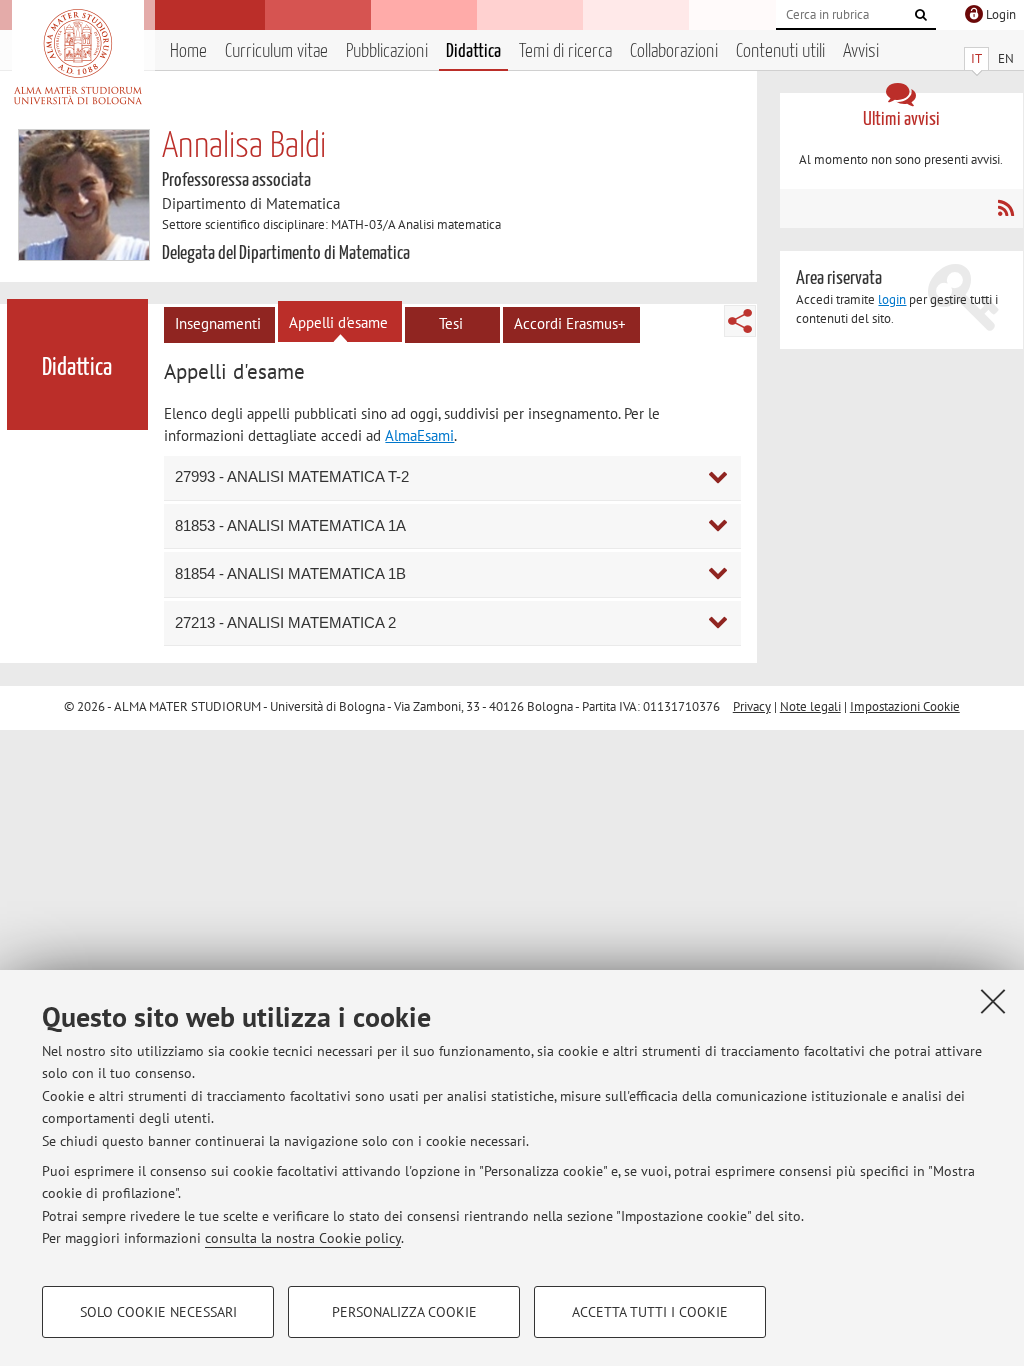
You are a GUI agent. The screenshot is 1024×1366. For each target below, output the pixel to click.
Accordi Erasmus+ (570, 323)
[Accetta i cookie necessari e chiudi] (993, 1001)
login (892, 299)
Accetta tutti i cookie (650, 1312)
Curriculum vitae (276, 51)
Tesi (451, 323)
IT (976, 58)
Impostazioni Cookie (905, 706)
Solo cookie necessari (158, 1312)
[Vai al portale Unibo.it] (77, 57)
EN (1006, 58)
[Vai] (921, 15)
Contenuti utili (780, 51)
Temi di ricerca (565, 51)
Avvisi (861, 51)
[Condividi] (740, 321)
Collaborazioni (674, 51)
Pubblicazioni (387, 51)
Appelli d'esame (338, 322)
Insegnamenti (218, 323)
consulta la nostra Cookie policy (303, 1238)
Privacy (752, 706)
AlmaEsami (419, 435)
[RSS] (1005, 208)
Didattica (473, 51)
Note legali (810, 706)
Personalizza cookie (404, 1312)
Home (188, 51)
